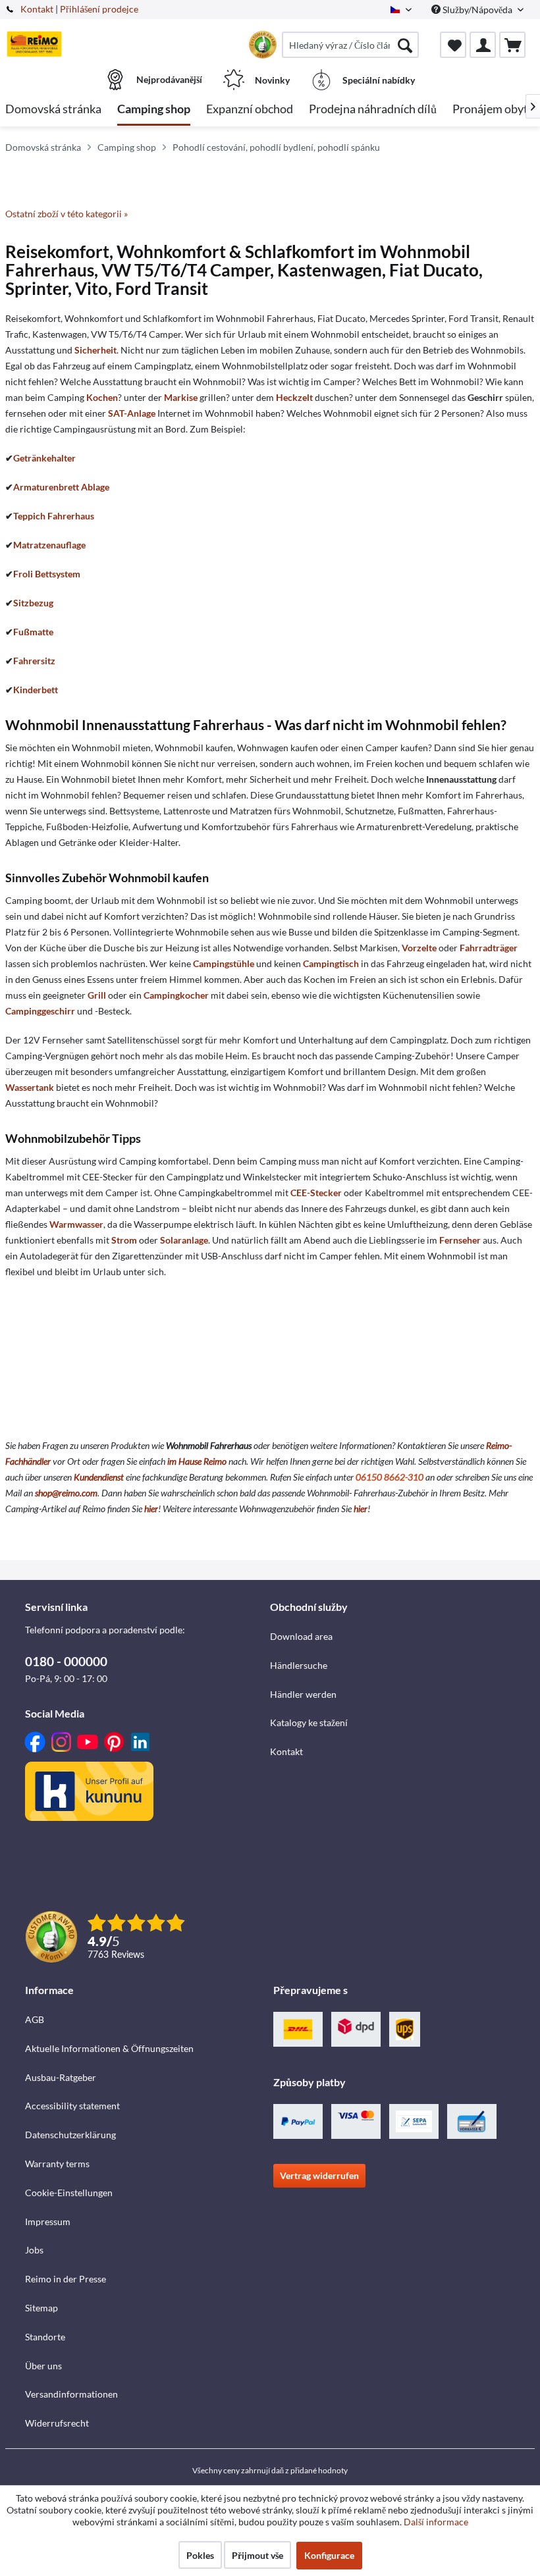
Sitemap (41, 2308)
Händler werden (303, 1694)
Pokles (200, 2555)
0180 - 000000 (66, 1661)
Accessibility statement (72, 2106)
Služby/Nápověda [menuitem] (477, 10)
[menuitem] (350, 45)
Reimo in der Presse (66, 2279)
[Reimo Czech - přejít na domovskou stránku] (34, 44)
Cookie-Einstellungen (69, 2193)
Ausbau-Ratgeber (61, 2077)
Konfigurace (329, 2555)
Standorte (45, 2337)
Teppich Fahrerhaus (54, 516)
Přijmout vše (257, 2555)
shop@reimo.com (66, 1493)
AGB (35, 2019)
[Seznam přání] (453, 45)
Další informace (436, 2522)
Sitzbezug (33, 603)
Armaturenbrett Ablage (61, 487)
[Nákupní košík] (512, 45)
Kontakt (37, 9)
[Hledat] (405, 45)
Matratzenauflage (49, 545)
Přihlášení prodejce (99, 9)
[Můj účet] (483, 45)
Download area (301, 1636)
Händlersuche (299, 1665)
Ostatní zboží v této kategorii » (67, 214)
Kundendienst (99, 1477)
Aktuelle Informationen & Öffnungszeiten (109, 2048)
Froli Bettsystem (47, 574)
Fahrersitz (34, 661)
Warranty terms (57, 2164)
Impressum (48, 2221)
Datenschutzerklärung (70, 2135)
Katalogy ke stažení (309, 1722)
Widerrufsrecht (57, 2423)
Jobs (34, 2250)
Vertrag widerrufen (319, 2175)
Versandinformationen (71, 2394)
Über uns (43, 2366)
